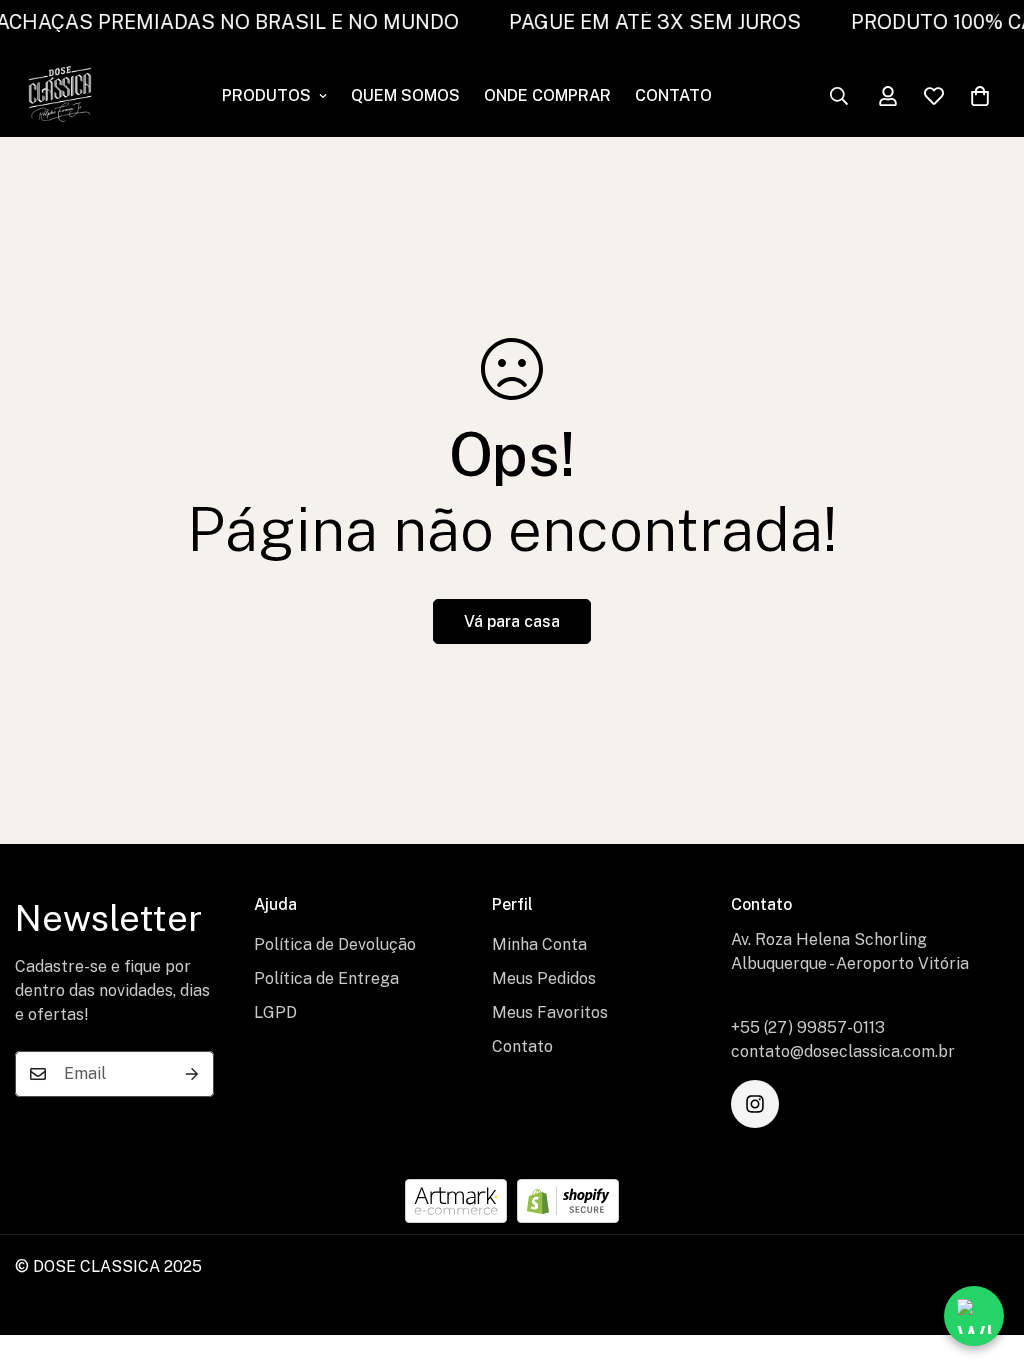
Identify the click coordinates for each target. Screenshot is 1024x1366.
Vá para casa (512, 621)
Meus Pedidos (544, 978)
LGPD (275, 1012)
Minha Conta (539, 944)
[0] (980, 96)
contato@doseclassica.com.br (843, 1051)
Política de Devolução (335, 944)
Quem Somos (405, 95)
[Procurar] (839, 96)
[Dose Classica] (60, 95)
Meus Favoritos (550, 1012)
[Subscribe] (192, 1074)
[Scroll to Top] (985, 1257)
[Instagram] (755, 1104)
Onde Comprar (547, 95)
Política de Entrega (326, 978)
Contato (673, 95)
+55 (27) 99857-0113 (808, 1027)
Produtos (266, 95)
